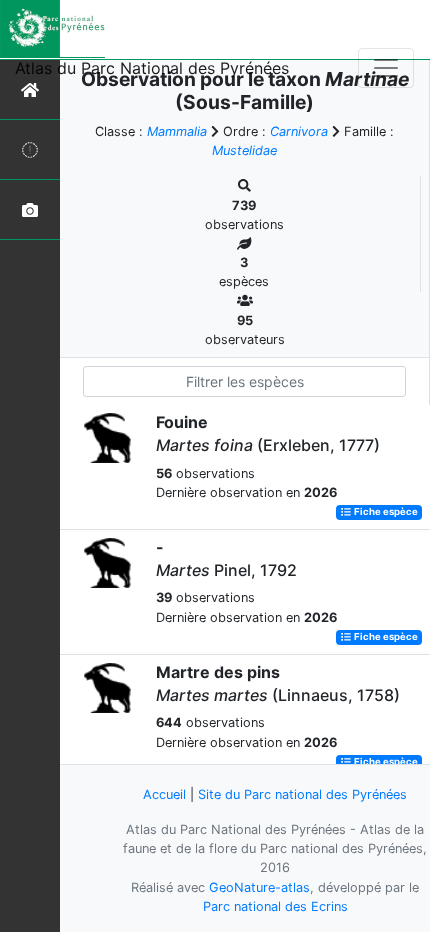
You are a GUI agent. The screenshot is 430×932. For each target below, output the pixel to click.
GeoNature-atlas (259, 887)
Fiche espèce (385, 512)
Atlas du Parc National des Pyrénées (152, 68)
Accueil (164, 794)
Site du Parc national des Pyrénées (302, 794)
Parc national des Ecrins (275, 906)
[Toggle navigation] (386, 68)
